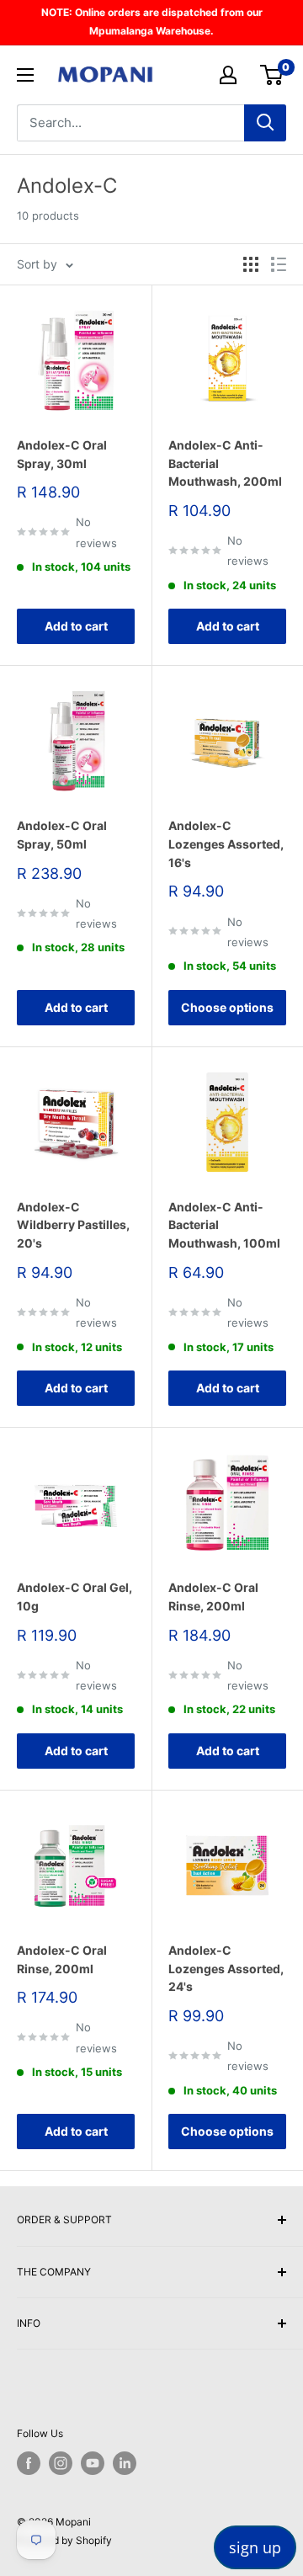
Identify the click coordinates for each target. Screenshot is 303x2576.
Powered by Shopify (64, 2540)
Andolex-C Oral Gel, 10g (74, 1597)
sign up (255, 2547)
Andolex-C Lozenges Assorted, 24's (226, 1968)
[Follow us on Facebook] (29, 2463)
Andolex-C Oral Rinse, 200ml (213, 1597)
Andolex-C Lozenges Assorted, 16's (226, 844)
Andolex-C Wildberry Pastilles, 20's (73, 1225)
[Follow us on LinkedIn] (125, 2463)
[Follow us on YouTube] (93, 2463)
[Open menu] (25, 75)
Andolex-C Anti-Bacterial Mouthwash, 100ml (224, 1225)
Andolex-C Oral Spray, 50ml (62, 835)
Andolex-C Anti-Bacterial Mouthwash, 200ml (225, 463)
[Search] (265, 123)
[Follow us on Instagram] (61, 2463)
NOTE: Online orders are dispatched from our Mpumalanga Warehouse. (152, 21)
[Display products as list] (279, 264)
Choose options (227, 1007)
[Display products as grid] (251, 264)
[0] (272, 75)
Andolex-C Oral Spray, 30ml (62, 454)
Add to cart (76, 626)
